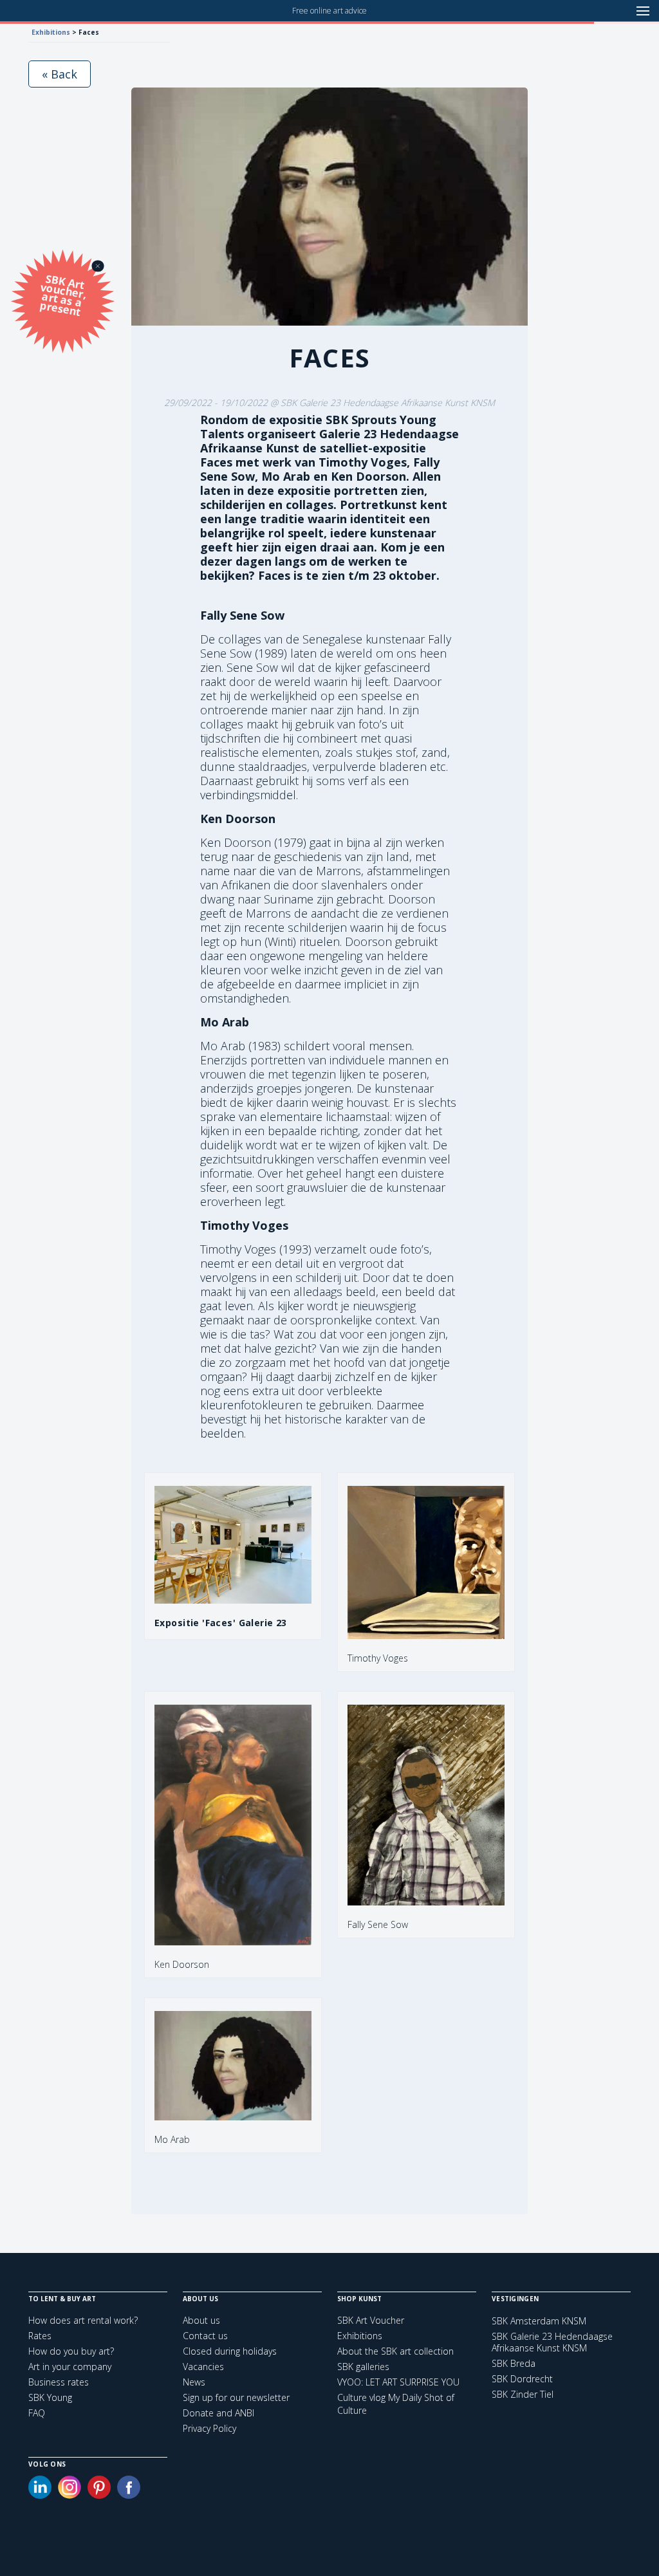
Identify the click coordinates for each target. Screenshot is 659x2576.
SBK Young (50, 2397)
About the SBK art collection (395, 2351)
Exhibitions (51, 32)
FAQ (37, 2413)
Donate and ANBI (218, 2413)
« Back (60, 74)
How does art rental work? (83, 2320)
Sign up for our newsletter (236, 2397)
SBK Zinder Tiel (523, 2395)
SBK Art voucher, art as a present (63, 295)
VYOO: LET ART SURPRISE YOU (398, 2382)
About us (201, 2320)
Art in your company (70, 2367)
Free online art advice (329, 11)
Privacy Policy (209, 2428)
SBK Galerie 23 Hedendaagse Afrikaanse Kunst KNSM (552, 2342)
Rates (40, 2336)
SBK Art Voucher (371, 2320)
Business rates (59, 2382)
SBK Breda (514, 2364)
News (194, 2382)
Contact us (205, 2336)
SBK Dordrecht (522, 2379)
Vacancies (203, 2367)
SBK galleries (363, 2367)
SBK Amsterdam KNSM (539, 2321)
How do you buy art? (71, 2351)
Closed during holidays (230, 2351)
